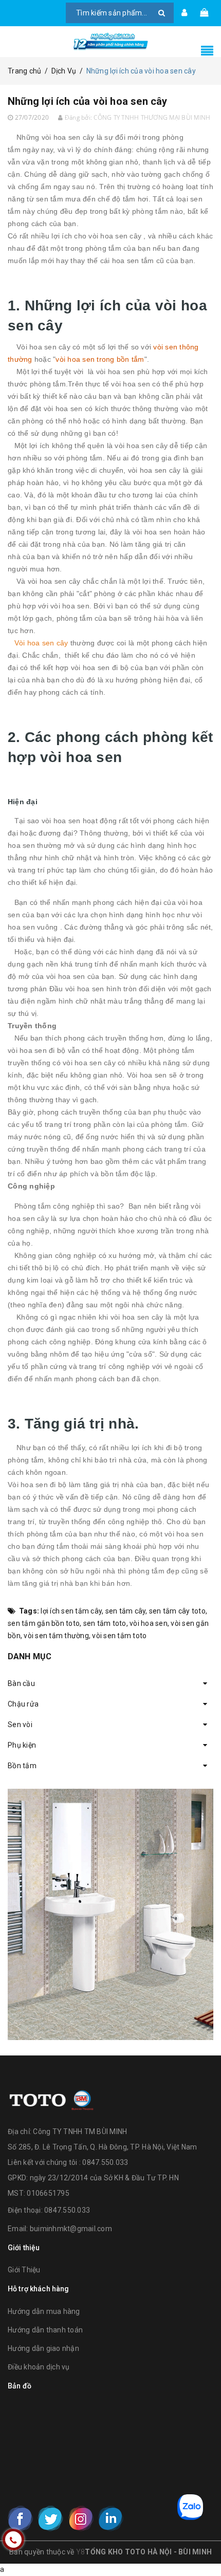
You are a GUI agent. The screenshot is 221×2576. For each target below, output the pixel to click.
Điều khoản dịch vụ (39, 2367)
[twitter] (50, 2518)
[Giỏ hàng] (204, 13)
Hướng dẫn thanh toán (45, 2330)
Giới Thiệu (24, 2270)
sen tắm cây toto (177, 1611)
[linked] (110, 2518)
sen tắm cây (126, 1611)
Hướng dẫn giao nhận (43, 2348)
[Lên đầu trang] (200, 2545)
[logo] (51, 2099)
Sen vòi (20, 1725)
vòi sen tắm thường (56, 1636)
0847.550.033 (67, 2210)
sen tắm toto (105, 1623)
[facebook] (21, 2518)
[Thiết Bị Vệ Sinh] (110, 1914)
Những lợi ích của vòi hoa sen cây (88, 101)
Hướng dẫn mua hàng (44, 2311)
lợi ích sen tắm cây (71, 1611)
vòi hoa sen (149, 1623)
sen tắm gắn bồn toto (44, 1623)
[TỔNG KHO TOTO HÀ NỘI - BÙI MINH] (110, 42)
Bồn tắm (22, 1766)
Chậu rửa (23, 1704)
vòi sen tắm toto (119, 1636)
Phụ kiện (22, 1745)
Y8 (81, 2552)
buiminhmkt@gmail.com (71, 2229)
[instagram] (81, 2518)
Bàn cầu (21, 1683)
